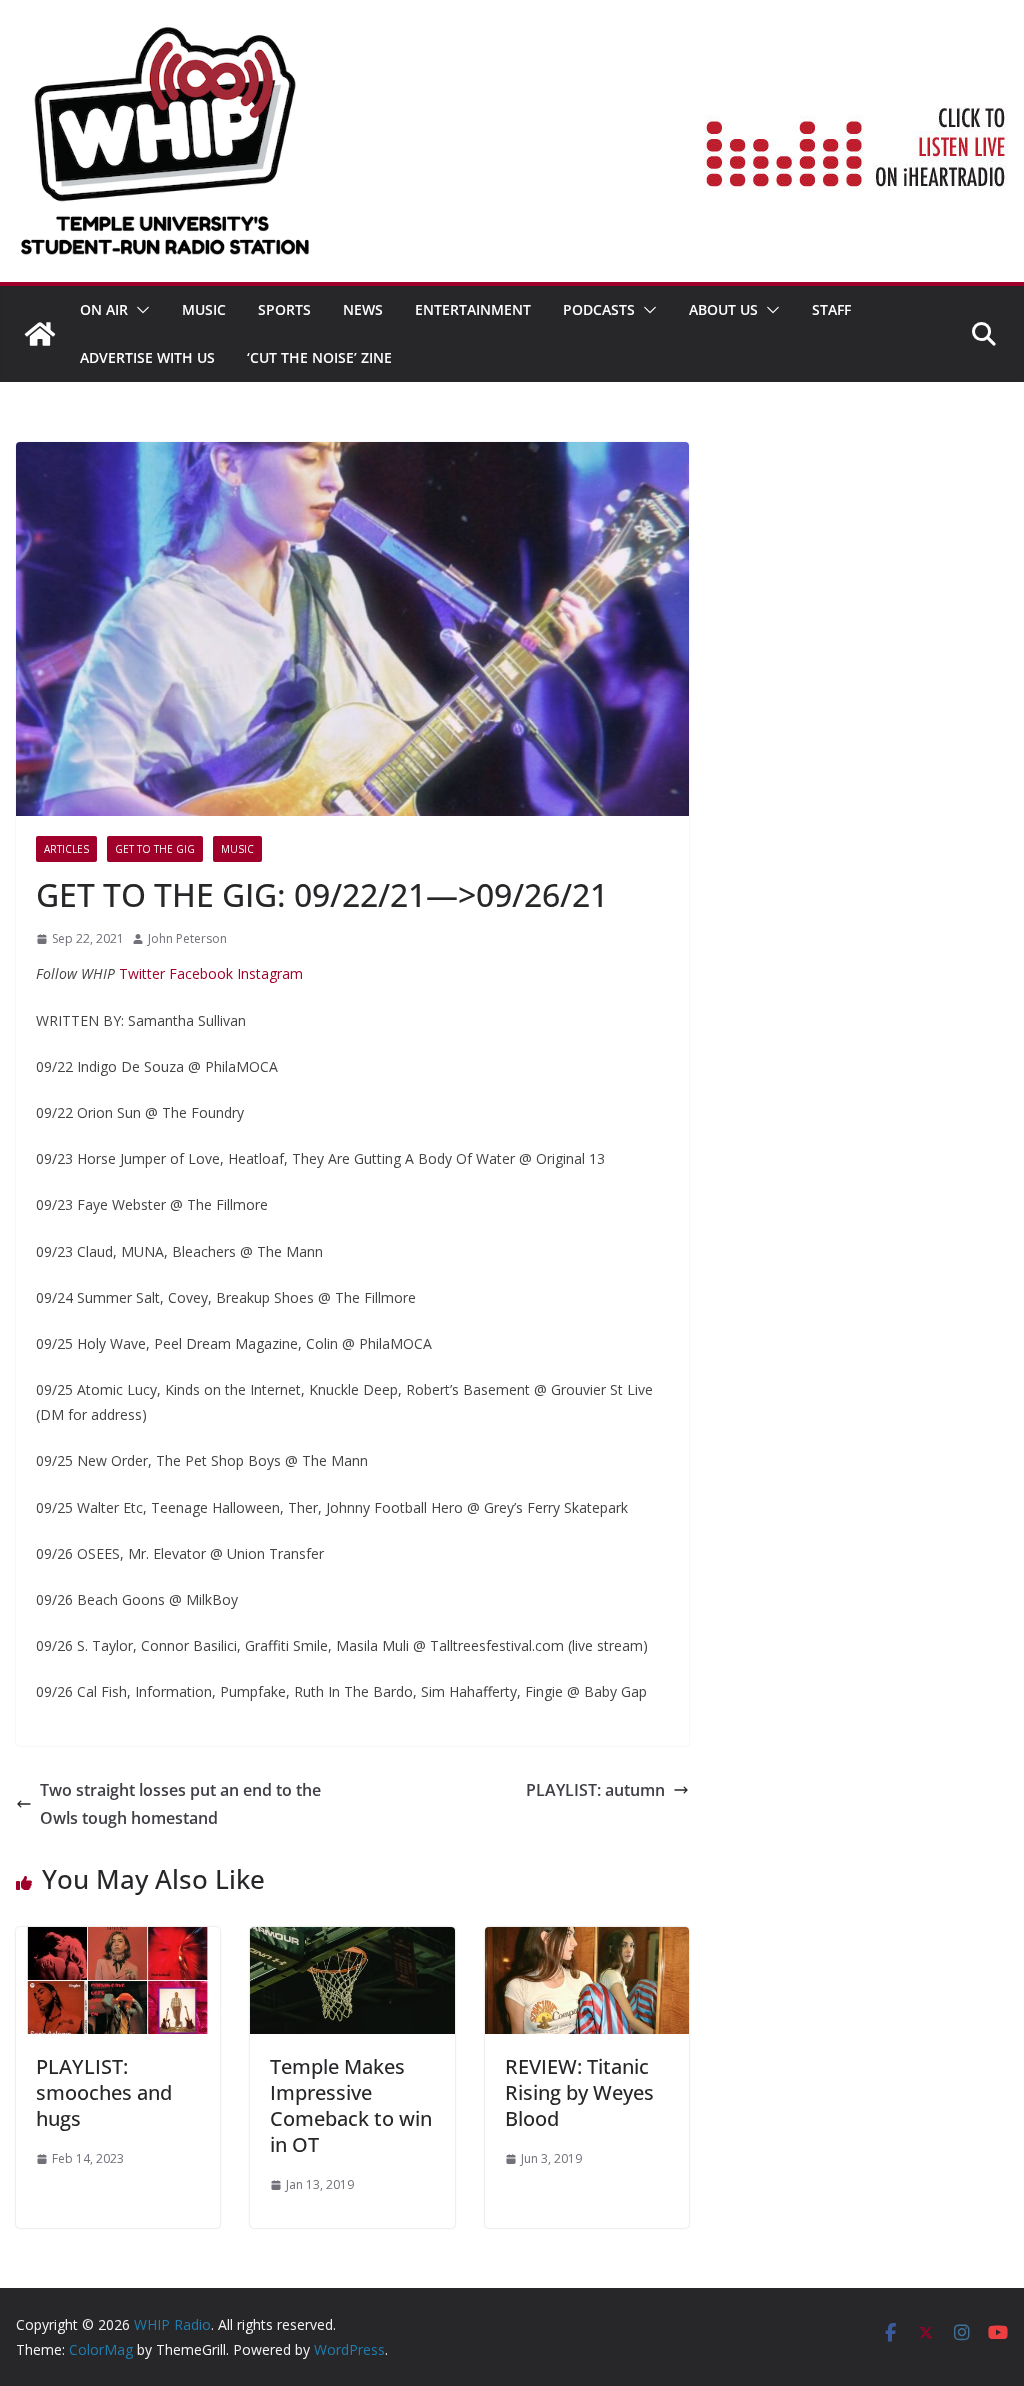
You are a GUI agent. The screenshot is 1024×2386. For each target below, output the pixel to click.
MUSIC (204, 309)
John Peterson (187, 938)
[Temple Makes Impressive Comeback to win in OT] (352, 1941)
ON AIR (104, 309)
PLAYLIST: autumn (595, 1790)
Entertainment (473, 309)
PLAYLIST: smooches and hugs (104, 2092)
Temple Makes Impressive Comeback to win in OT (351, 2105)
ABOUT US (723, 309)
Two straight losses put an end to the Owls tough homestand (180, 1804)
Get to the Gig (155, 849)
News (363, 309)
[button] (139, 310)
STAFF (831, 309)
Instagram (268, 973)
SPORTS (284, 309)
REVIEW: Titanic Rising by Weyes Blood (579, 2092)
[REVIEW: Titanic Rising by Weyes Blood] (587, 1941)
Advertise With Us (147, 357)
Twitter (142, 973)
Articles (66, 849)
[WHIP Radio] (40, 334)
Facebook (199, 973)
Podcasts (599, 309)
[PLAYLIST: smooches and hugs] (118, 1941)
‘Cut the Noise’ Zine (319, 357)
